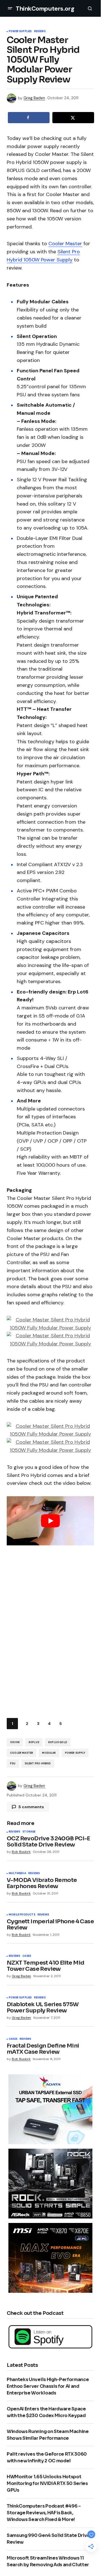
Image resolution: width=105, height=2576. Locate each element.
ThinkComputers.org (45, 9)
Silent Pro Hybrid (38, 1764)
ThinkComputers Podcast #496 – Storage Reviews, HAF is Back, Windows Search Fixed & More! (44, 2513)
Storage (29, 1832)
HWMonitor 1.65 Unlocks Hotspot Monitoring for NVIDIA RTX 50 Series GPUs (47, 2483)
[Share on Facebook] (29, 118)
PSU (13, 1764)
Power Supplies (20, 32)
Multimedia (17, 1874)
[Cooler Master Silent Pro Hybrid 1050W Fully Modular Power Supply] (50, 1323)
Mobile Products (22, 1915)
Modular (49, 1753)
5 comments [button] (31, 1807)
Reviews (40, 32)
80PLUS (34, 1742)
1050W (15, 1742)
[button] (10, 8)
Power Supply (75, 1753)
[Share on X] (73, 118)
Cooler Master (65, 244)
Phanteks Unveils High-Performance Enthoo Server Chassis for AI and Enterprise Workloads (48, 2386)
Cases (27, 1956)
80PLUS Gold (58, 1742)
